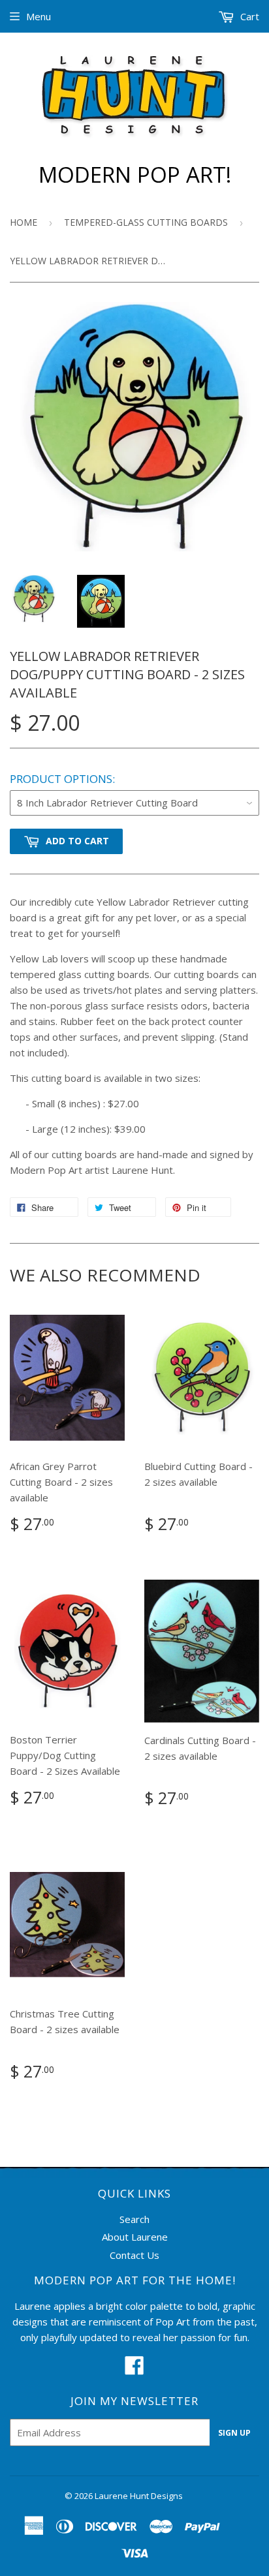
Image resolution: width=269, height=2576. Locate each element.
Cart (248, 16)
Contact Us (134, 2255)
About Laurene (135, 2237)
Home (24, 222)
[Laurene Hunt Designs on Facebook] (134, 2369)
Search (134, 2219)
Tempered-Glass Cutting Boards (146, 222)
